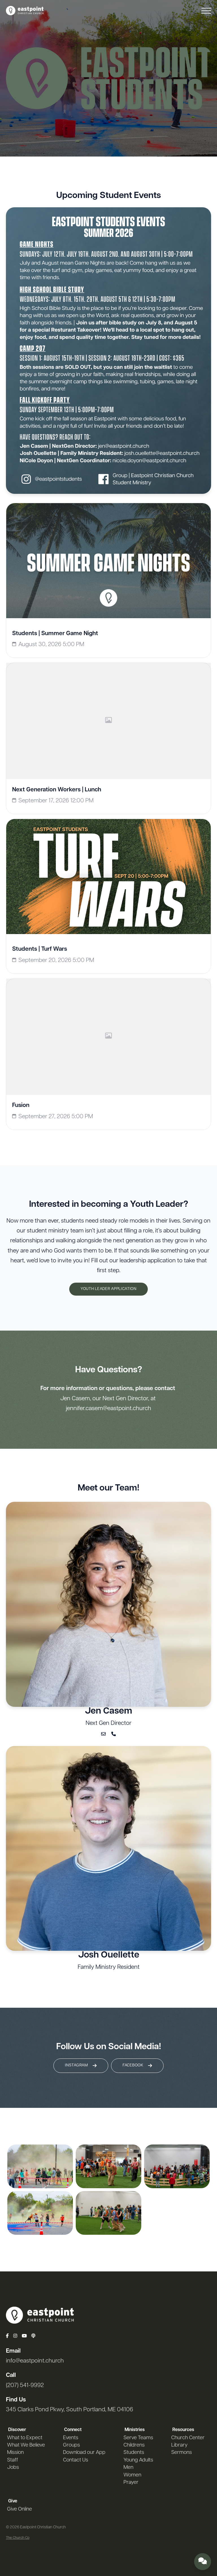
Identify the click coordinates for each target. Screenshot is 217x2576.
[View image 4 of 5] (108, 2213)
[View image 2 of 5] (40, 2213)
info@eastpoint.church (35, 2361)
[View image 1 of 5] (40, 2166)
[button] (206, 11)
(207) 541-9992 (25, 2385)
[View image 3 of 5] (108, 2166)
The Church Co (18, 2538)
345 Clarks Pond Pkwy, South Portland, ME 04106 (70, 2410)
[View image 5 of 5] (177, 2166)
